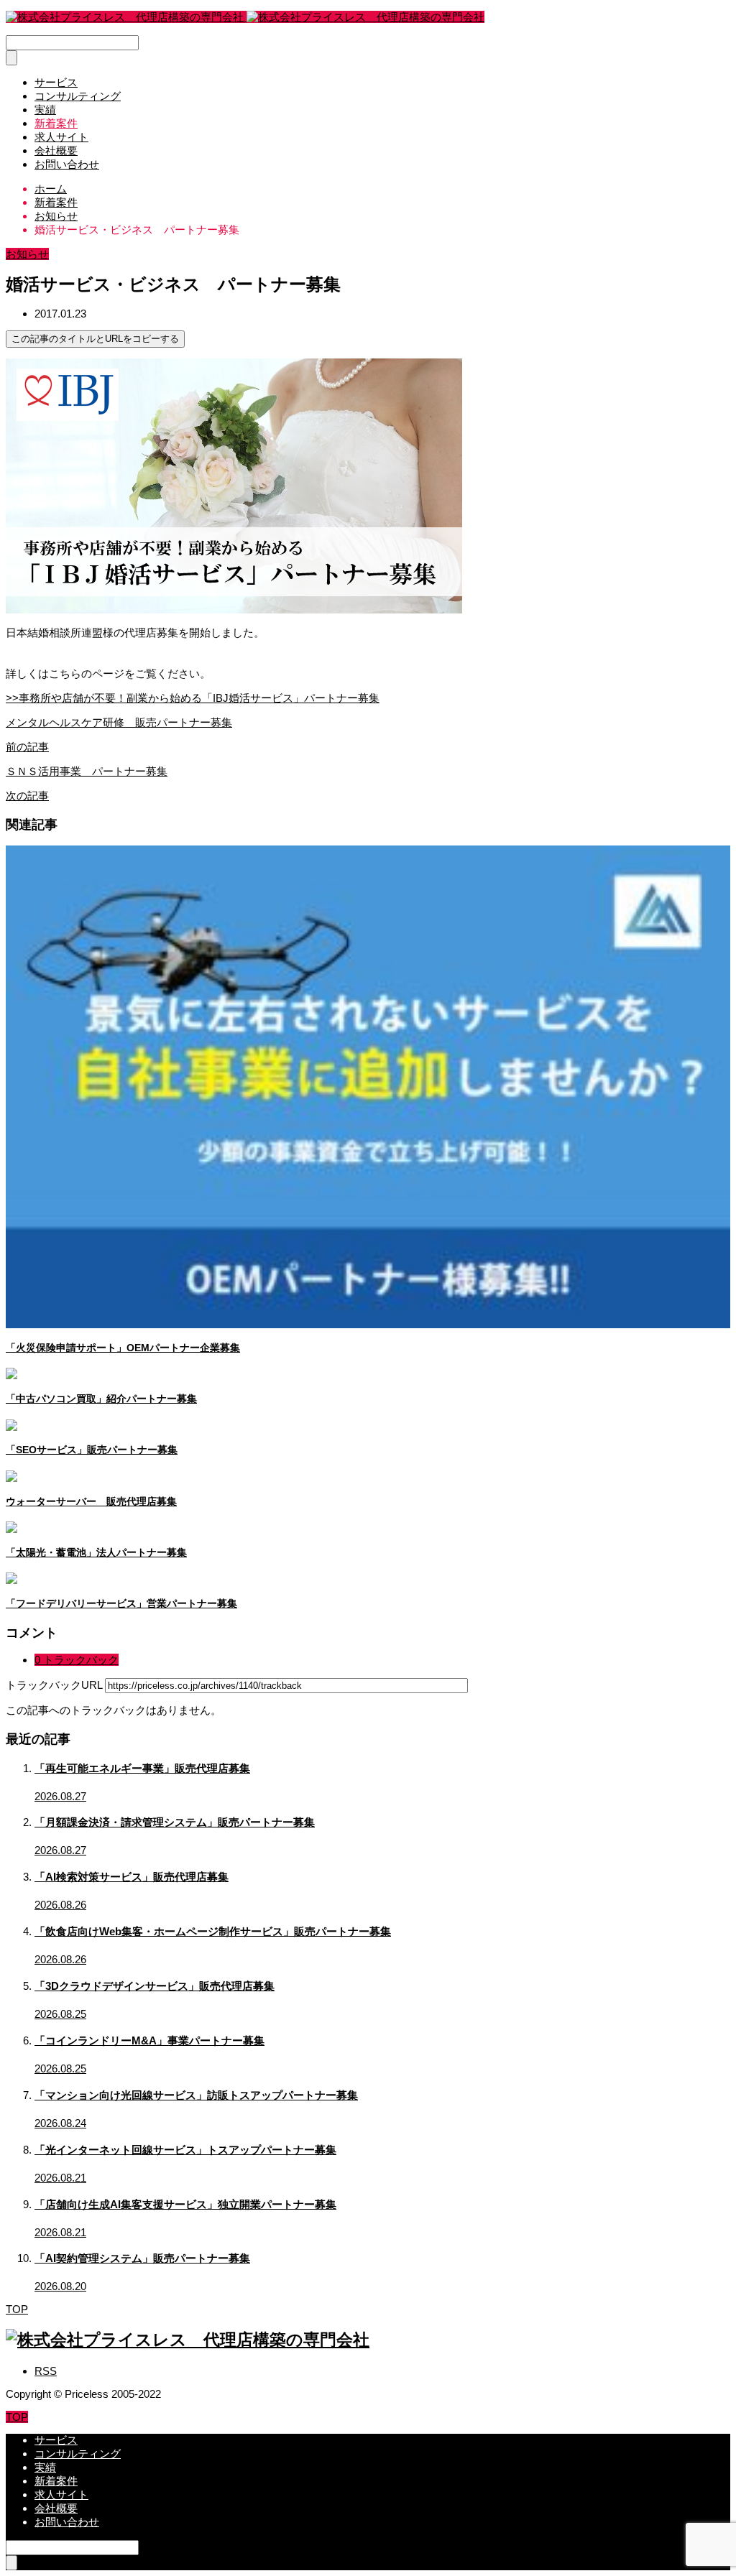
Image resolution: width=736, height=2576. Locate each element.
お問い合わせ (67, 164)
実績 (45, 110)
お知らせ (27, 254)
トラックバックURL (54, 1685)
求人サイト (61, 137)
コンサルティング (78, 96)
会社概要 (56, 150)
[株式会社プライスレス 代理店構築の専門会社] (245, 17)
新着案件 (56, 123)
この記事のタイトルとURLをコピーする (95, 339)
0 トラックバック (77, 1660)
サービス (56, 82)
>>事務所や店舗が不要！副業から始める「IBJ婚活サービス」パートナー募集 (193, 698)
